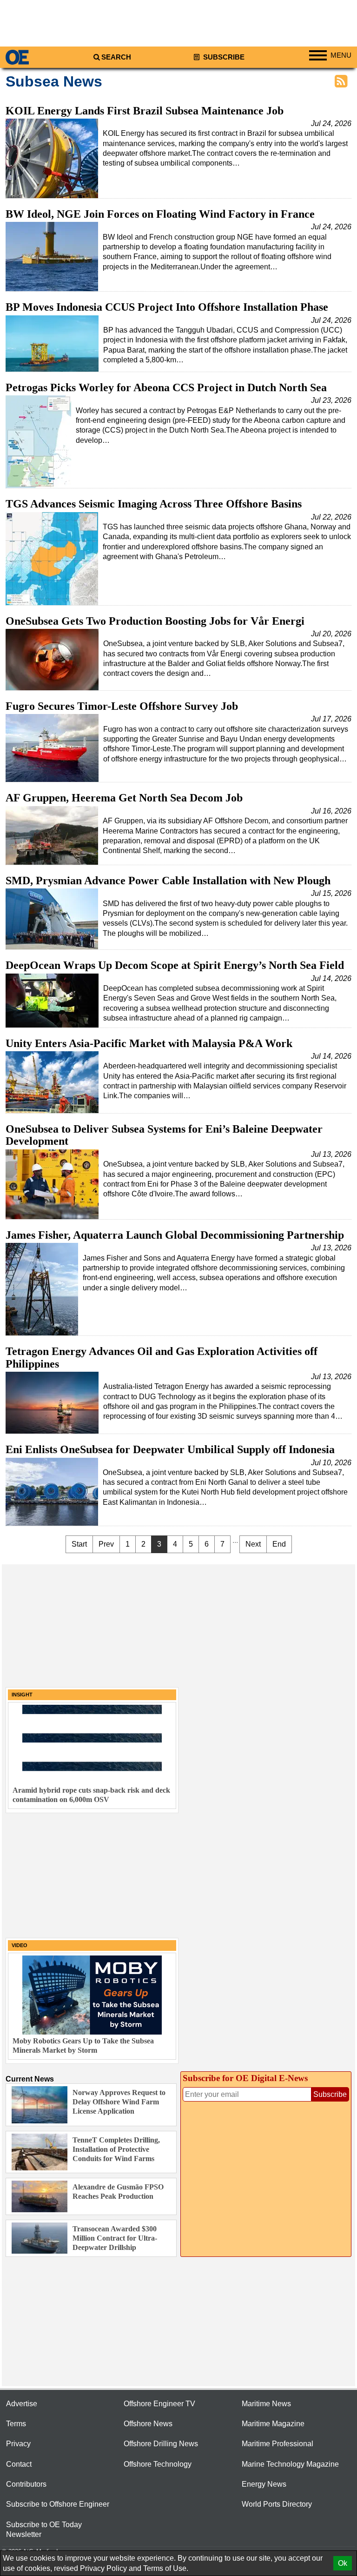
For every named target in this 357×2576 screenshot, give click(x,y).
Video (20, 1945)
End (279, 1544)
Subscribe (223, 57)
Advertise (22, 2404)
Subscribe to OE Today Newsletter (44, 2529)
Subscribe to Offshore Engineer (58, 2504)
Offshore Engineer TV (159, 2404)
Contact (19, 2464)
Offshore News (148, 2424)
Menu (341, 55)
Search (116, 57)
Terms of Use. (166, 2568)
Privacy (18, 2444)
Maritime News (266, 2404)
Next (253, 1544)
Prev (106, 1544)
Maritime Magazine (273, 2424)
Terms (16, 2424)
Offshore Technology (158, 2464)
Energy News (264, 2484)
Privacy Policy (103, 2568)
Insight (22, 1695)
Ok (343, 2563)
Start (79, 1544)
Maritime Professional (278, 2444)
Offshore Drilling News (161, 2444)
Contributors (26, 2484)
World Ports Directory (277, 2504)
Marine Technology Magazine (290, 2464)
